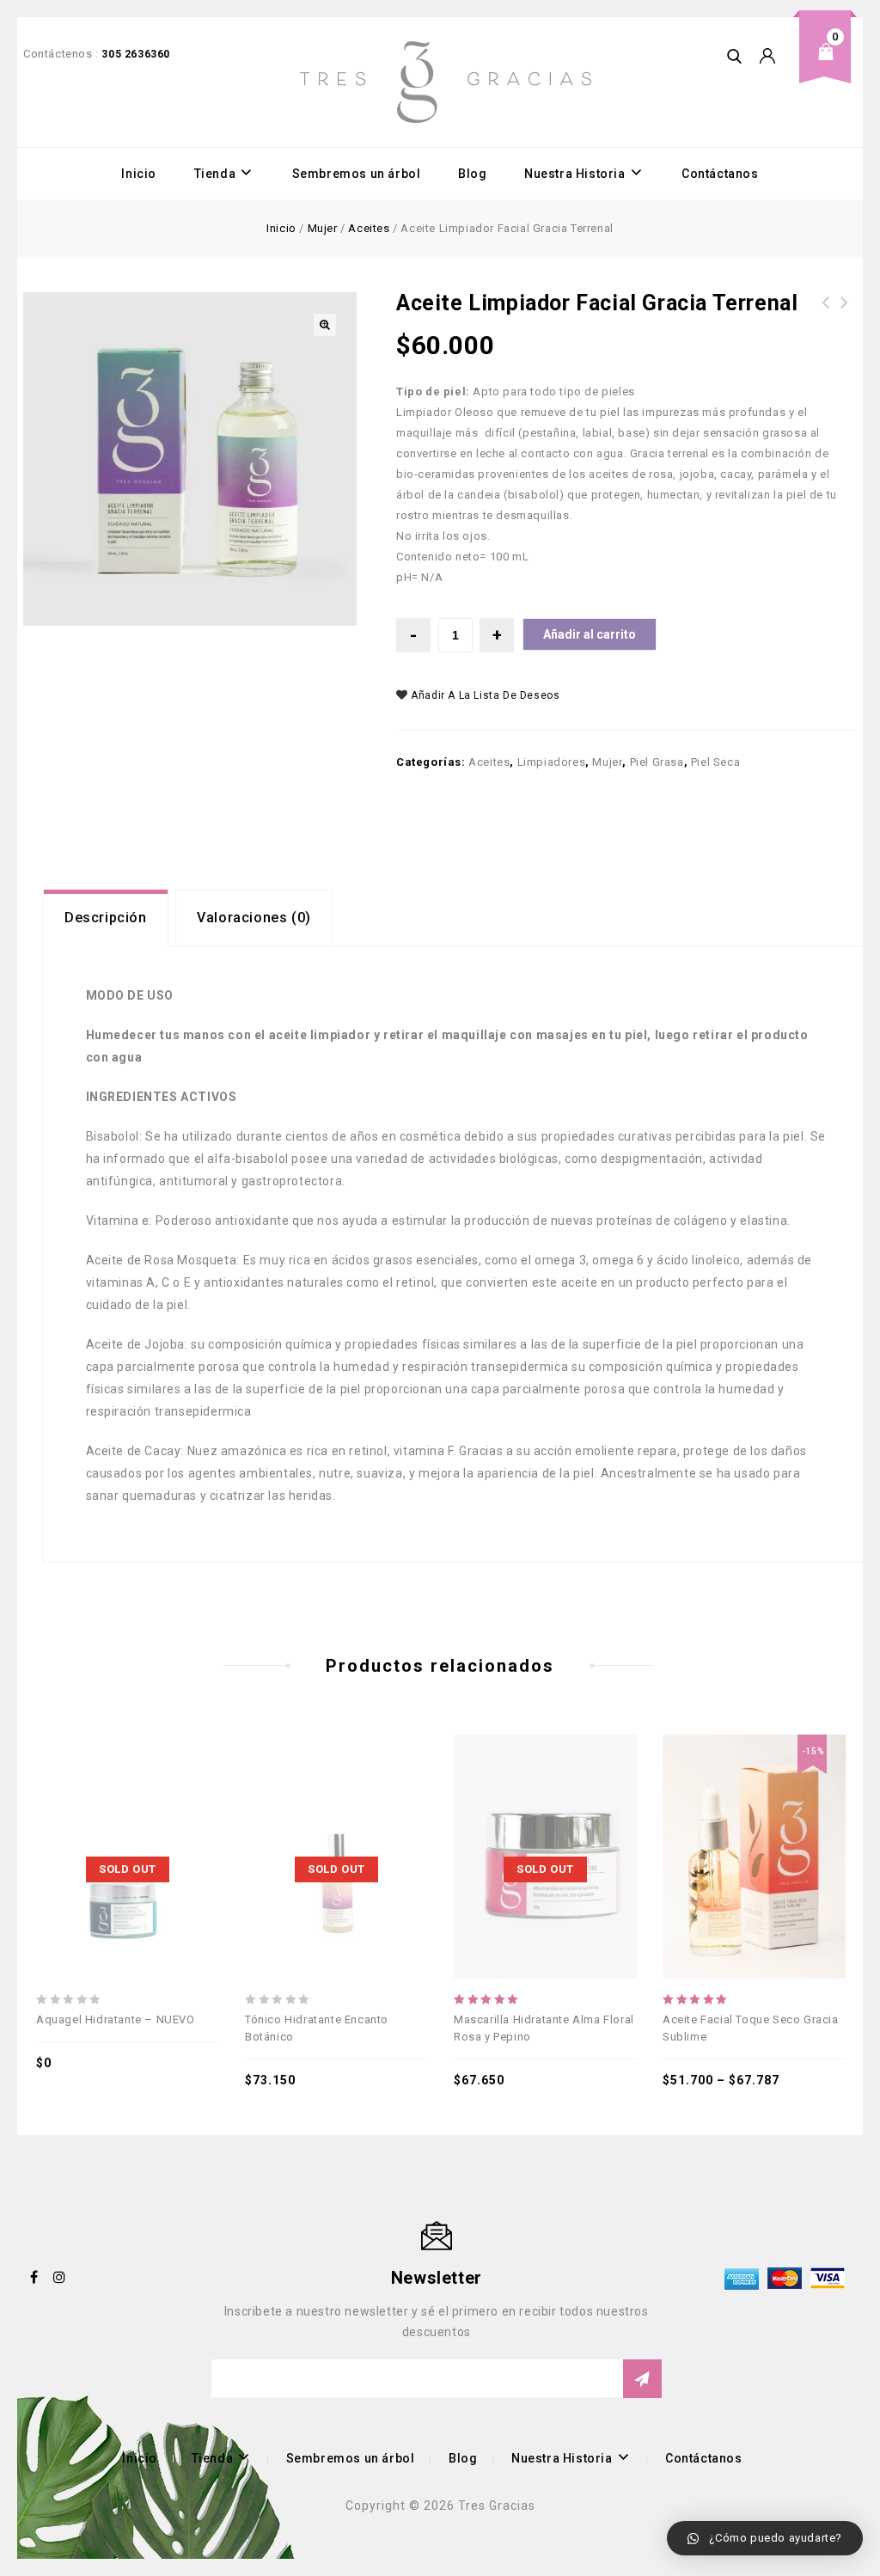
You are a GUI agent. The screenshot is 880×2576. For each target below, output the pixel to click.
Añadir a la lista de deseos (484, 695)
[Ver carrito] (831, 65)
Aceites (369, 228)
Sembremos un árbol (357, 174)
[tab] (106, 918)
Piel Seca (715, 762)
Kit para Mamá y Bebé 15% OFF (845, 313)
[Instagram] (60, 2277)
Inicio (139, 174)
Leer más (125, 1815)
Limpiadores (552, 762)
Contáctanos (720, 174)
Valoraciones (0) (254, 918)
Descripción (106, 918)
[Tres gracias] (446, 82)
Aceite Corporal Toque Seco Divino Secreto (826, 323)
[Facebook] (34, 2277)
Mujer (323, 228)
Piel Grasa (657, 762)
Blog (472, 174)
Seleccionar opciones (751, 1815)
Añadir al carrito (590, 634)
